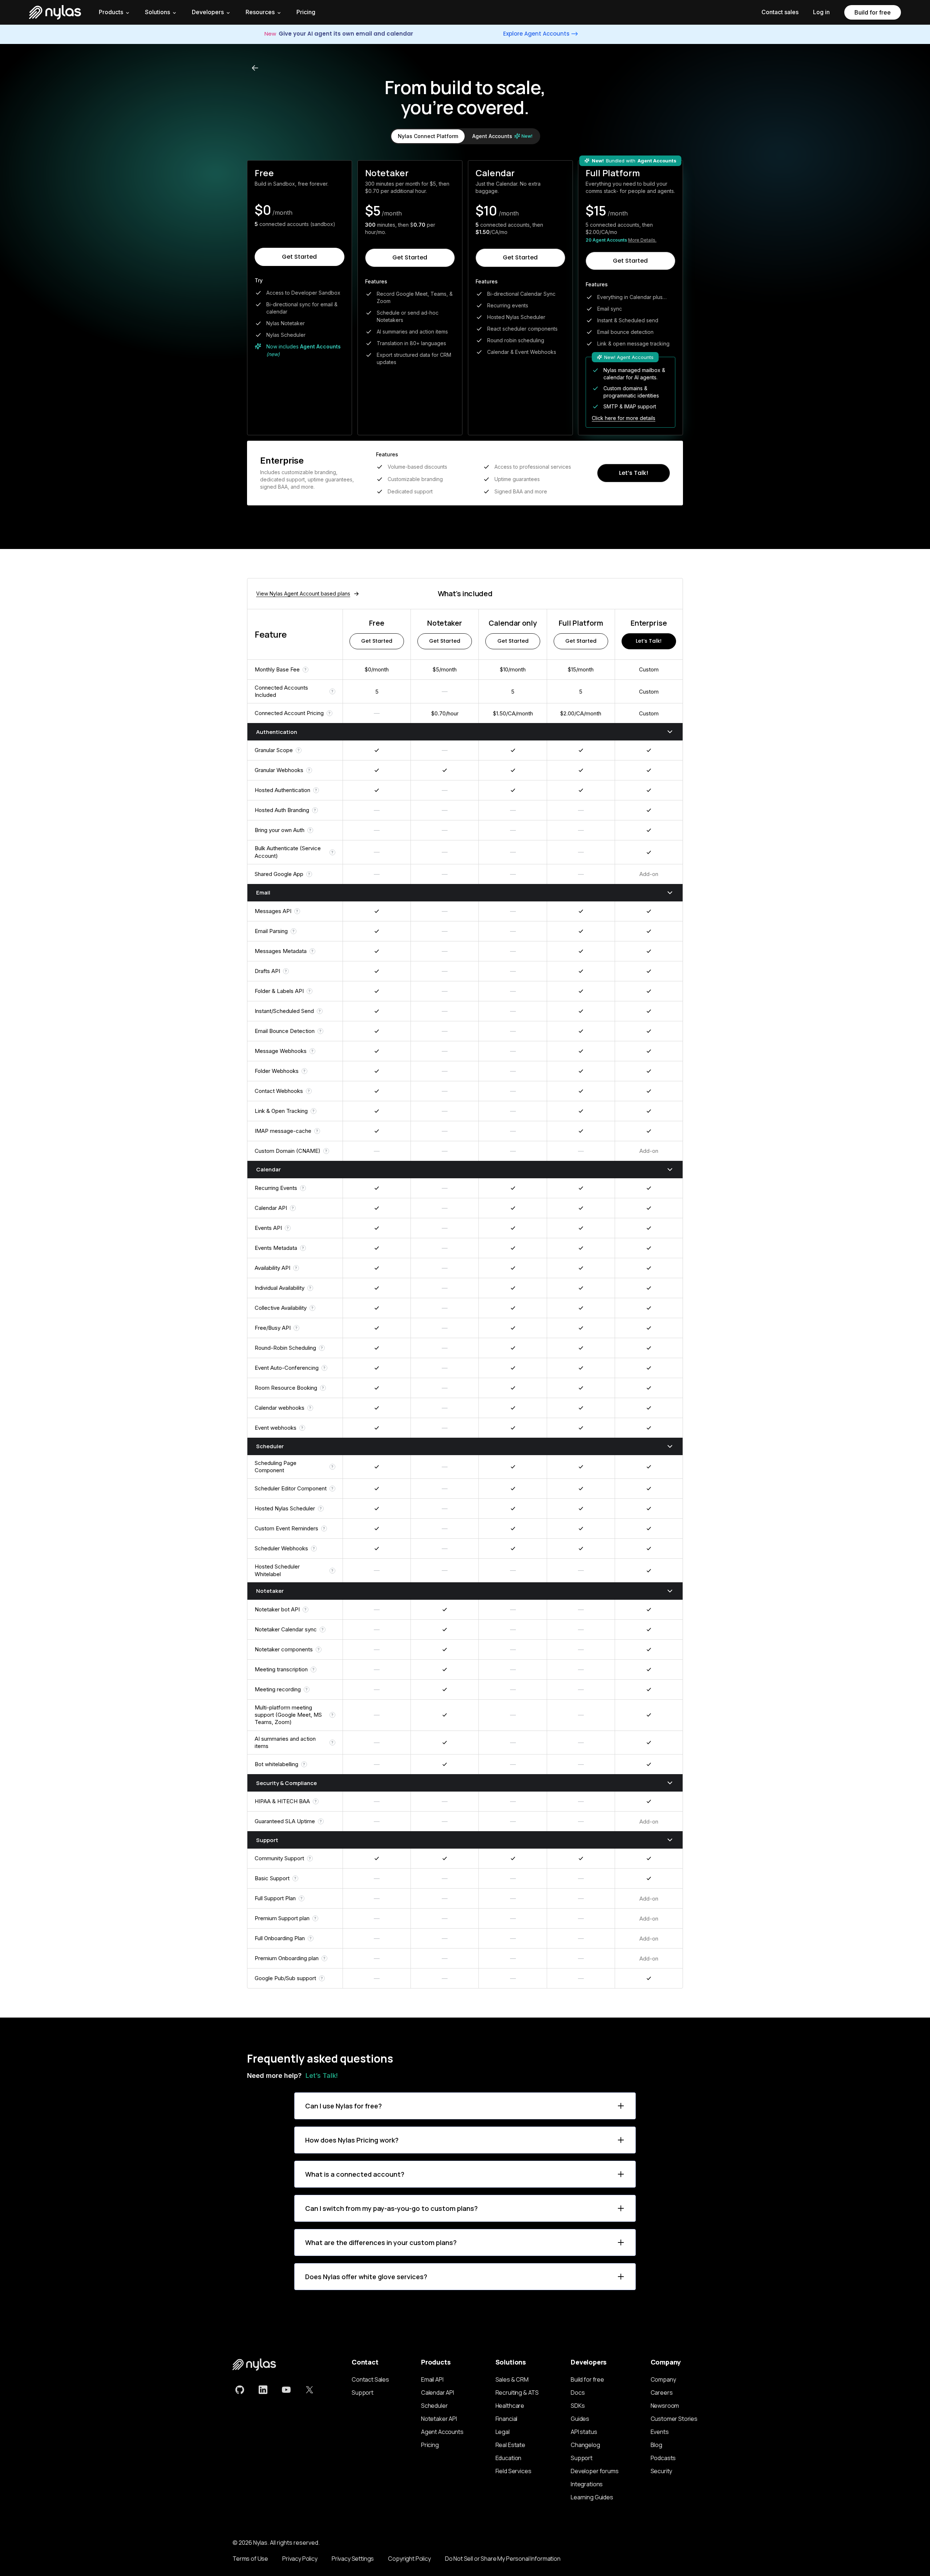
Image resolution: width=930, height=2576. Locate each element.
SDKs (578, 2406)
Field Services (513, 2471)
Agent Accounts (442, 2432)
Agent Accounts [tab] (502, 136)
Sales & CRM (512, 2379)
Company (663, 2379)
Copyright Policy (409, 2559)
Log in (821, 12)
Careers (662, 2393)
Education (509, 2458)
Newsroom (665, 2406)
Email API (432, 2379)
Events (660, 2432)
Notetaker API (439, 2419)
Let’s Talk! (634, 473)
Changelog (585, 2445)
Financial (507, 2419)
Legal (503, 2432)
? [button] (306, 670)
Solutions (157, 12)
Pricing (306, 12)
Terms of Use (250, 2559)
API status (584, 2432)
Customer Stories (674, 2419)
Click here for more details (624, 418)
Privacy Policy (300, 2559)
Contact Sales (370, 2379)
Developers (208, 12)
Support (363, 2393)
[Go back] (255, 68)
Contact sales (780, 12)
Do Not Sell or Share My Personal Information (503, 2559)
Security (662, 2471)
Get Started (299, 257)
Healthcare (510, 2406)
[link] (240, 2390)
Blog (656, 2445)
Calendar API (438, 2393)
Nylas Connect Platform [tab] (428, 136)
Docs (578, 2393)
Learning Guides (592, 2497)
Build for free (873, 12)
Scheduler (434, 2406)
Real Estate (510, 2445)
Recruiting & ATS (517, 2393)
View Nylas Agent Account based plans (303, 593)
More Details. (642, 240)
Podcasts (663, 2458)
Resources (260, 12)
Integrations (587, 2484)
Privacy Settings (353, 2559)
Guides (580, 2419)
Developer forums (595, 2471)
